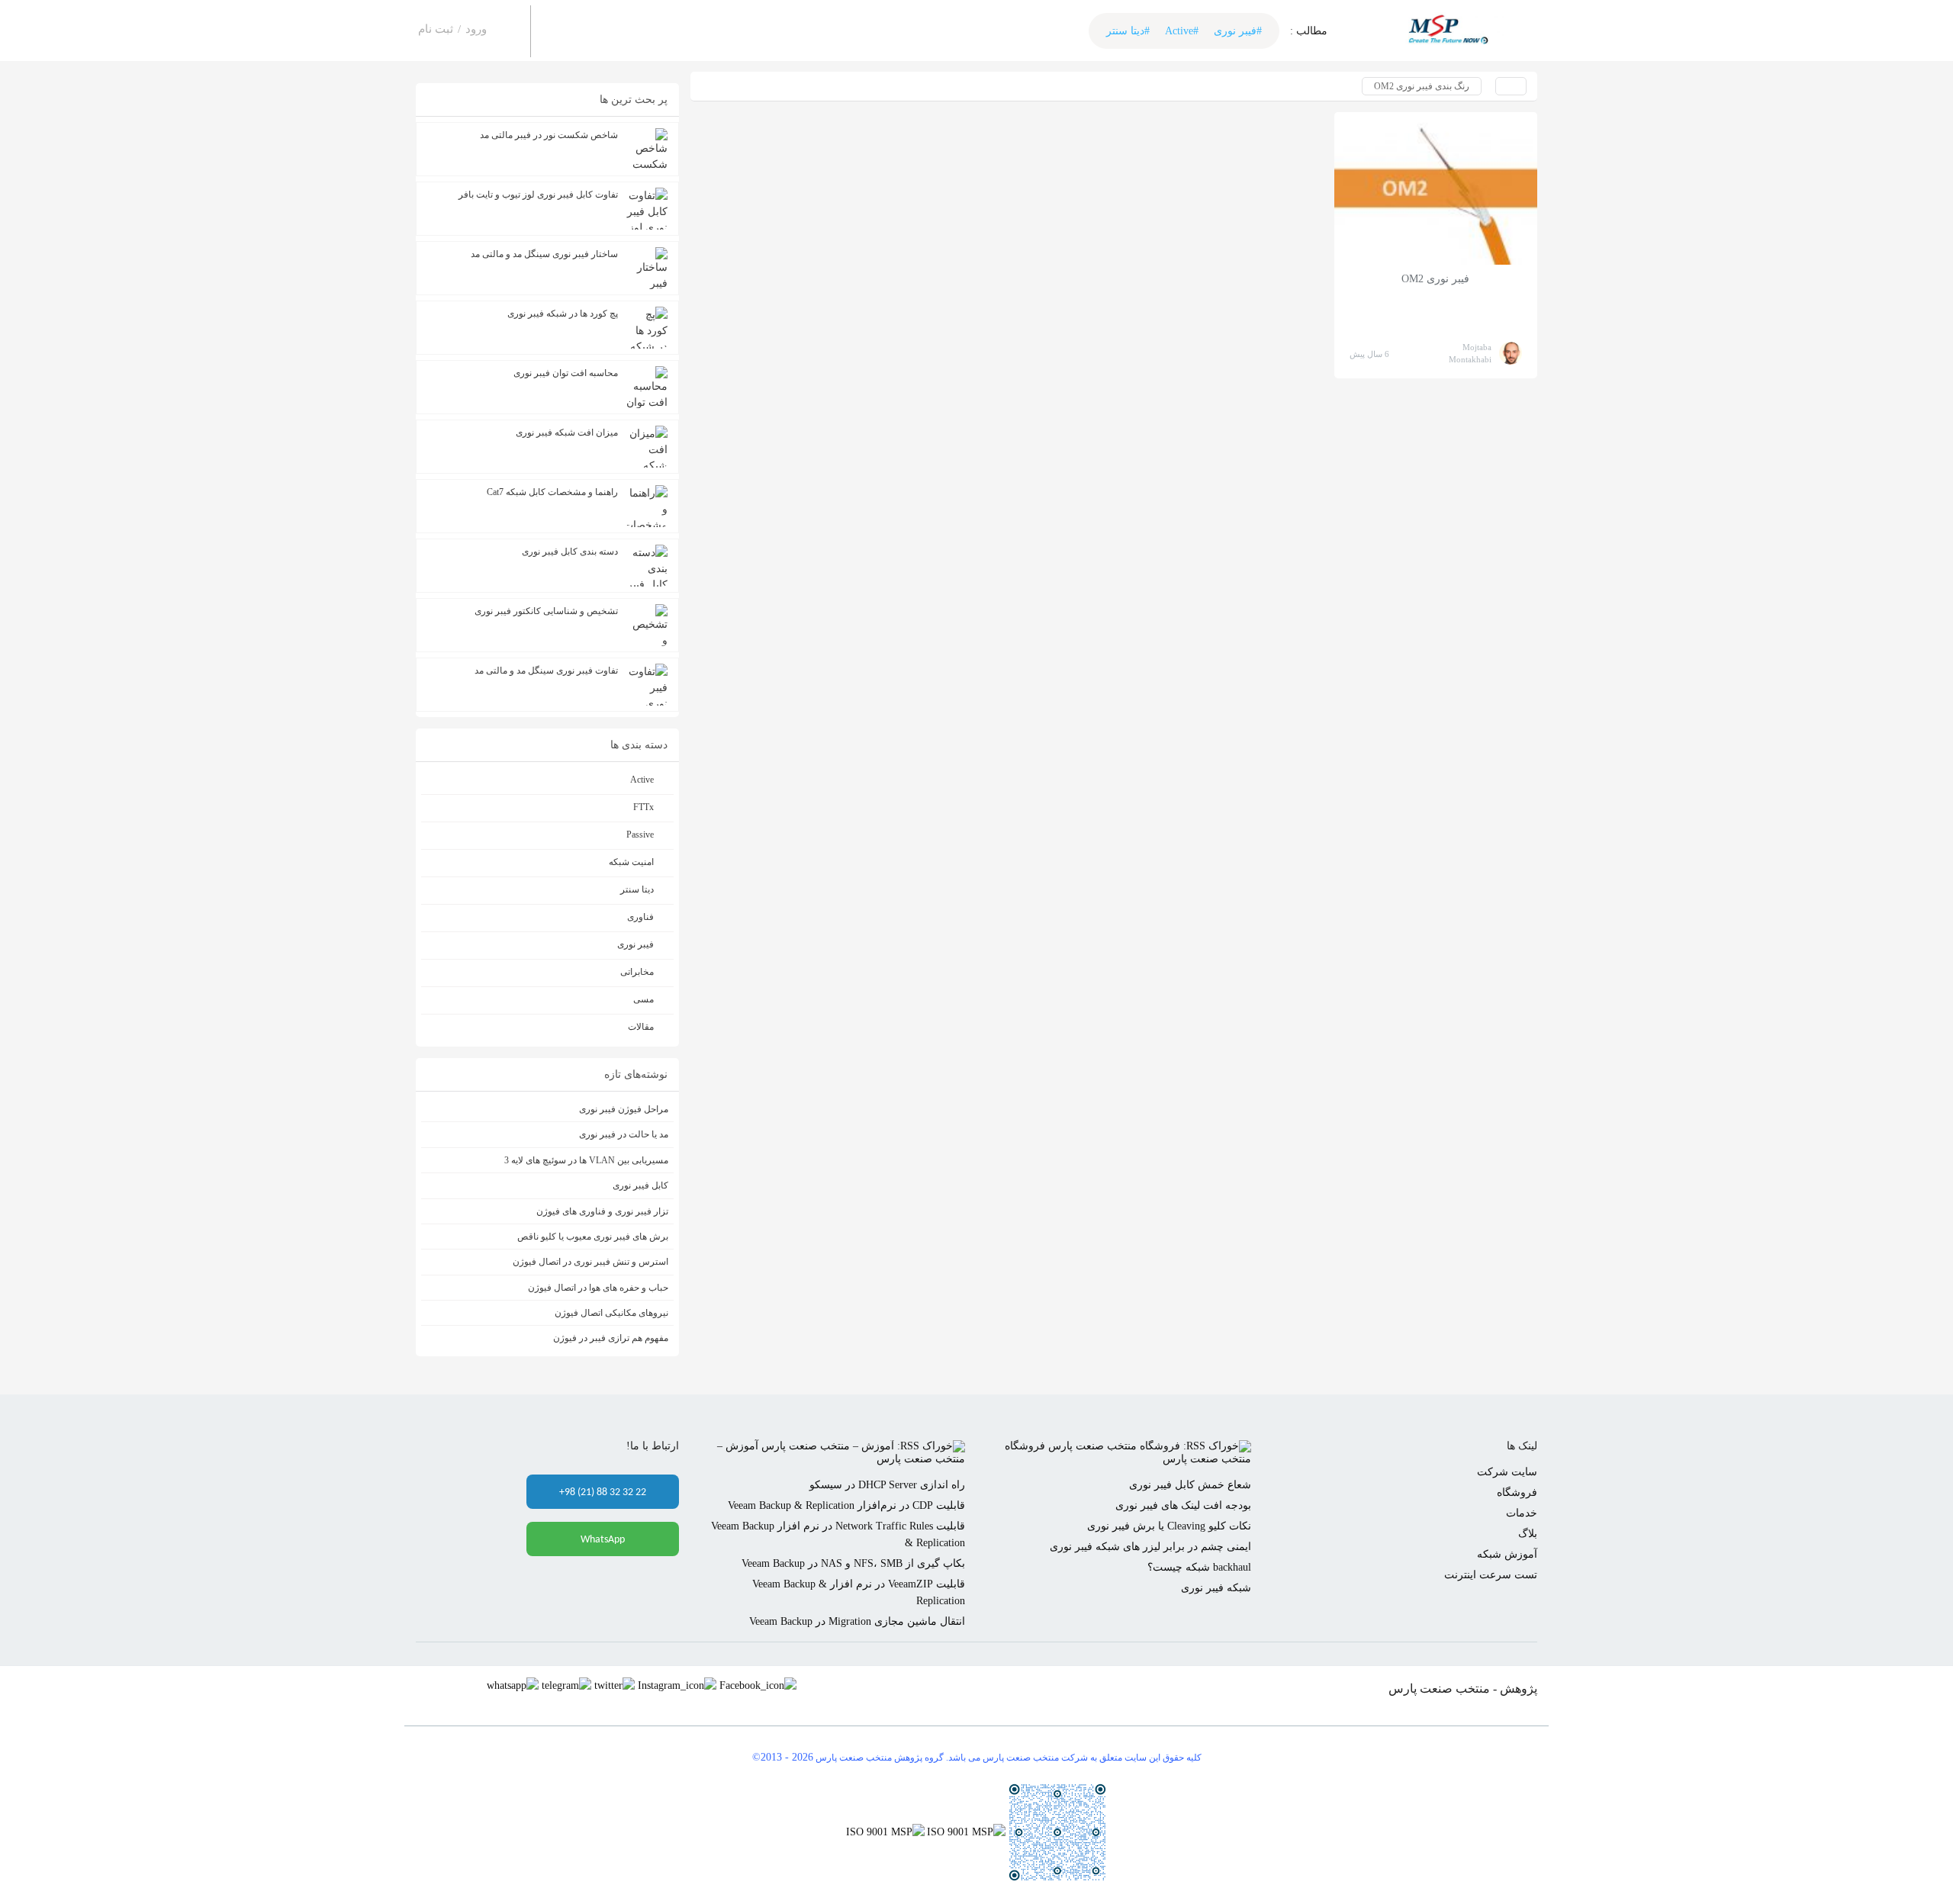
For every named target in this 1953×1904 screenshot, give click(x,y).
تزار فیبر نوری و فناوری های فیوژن (602, 1211)
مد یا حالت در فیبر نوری (624, 1134)
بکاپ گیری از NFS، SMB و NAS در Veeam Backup (853, 1563)
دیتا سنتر (637, 889)
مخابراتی (637, 972)
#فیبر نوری (1238, 31)
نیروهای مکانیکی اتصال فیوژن (611, 1313)
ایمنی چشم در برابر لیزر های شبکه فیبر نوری (1150, 1547)
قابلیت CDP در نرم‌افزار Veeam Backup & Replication (846, 1505)
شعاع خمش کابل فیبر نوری (1190, 1485)
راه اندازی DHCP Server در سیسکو (887, 1485)
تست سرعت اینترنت (1491, 1575)
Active (642, 780)
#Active (1182, 31)
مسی (643, 999)
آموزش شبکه (1507, 1554)
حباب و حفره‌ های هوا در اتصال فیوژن (598, 1288)
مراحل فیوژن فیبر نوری (624, 1109)
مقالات (641, 1027)
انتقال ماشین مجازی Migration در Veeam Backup (857, 1621)
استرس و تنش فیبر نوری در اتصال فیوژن (590, 1262)
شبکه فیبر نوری (1216, 1588)
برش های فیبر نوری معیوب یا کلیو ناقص (593, 1237)
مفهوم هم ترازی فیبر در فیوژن (611, 1338)
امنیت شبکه (631, 862)
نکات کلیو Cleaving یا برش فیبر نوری (1169, 1526)
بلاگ (1528, 1534)
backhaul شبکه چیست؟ (1199, 1567)
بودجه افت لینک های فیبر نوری (1183, 1505)
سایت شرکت (1507, 1472)
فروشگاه (1517, 1492)
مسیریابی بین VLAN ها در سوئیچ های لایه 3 (586, 1160)
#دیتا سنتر (1128, 31)
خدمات (1522, 1513)
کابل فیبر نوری (640, 1185)
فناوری (640, 917)
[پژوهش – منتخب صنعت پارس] (1453, 31)
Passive (640, 835)
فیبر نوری (635, 944)
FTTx (643, 807)
